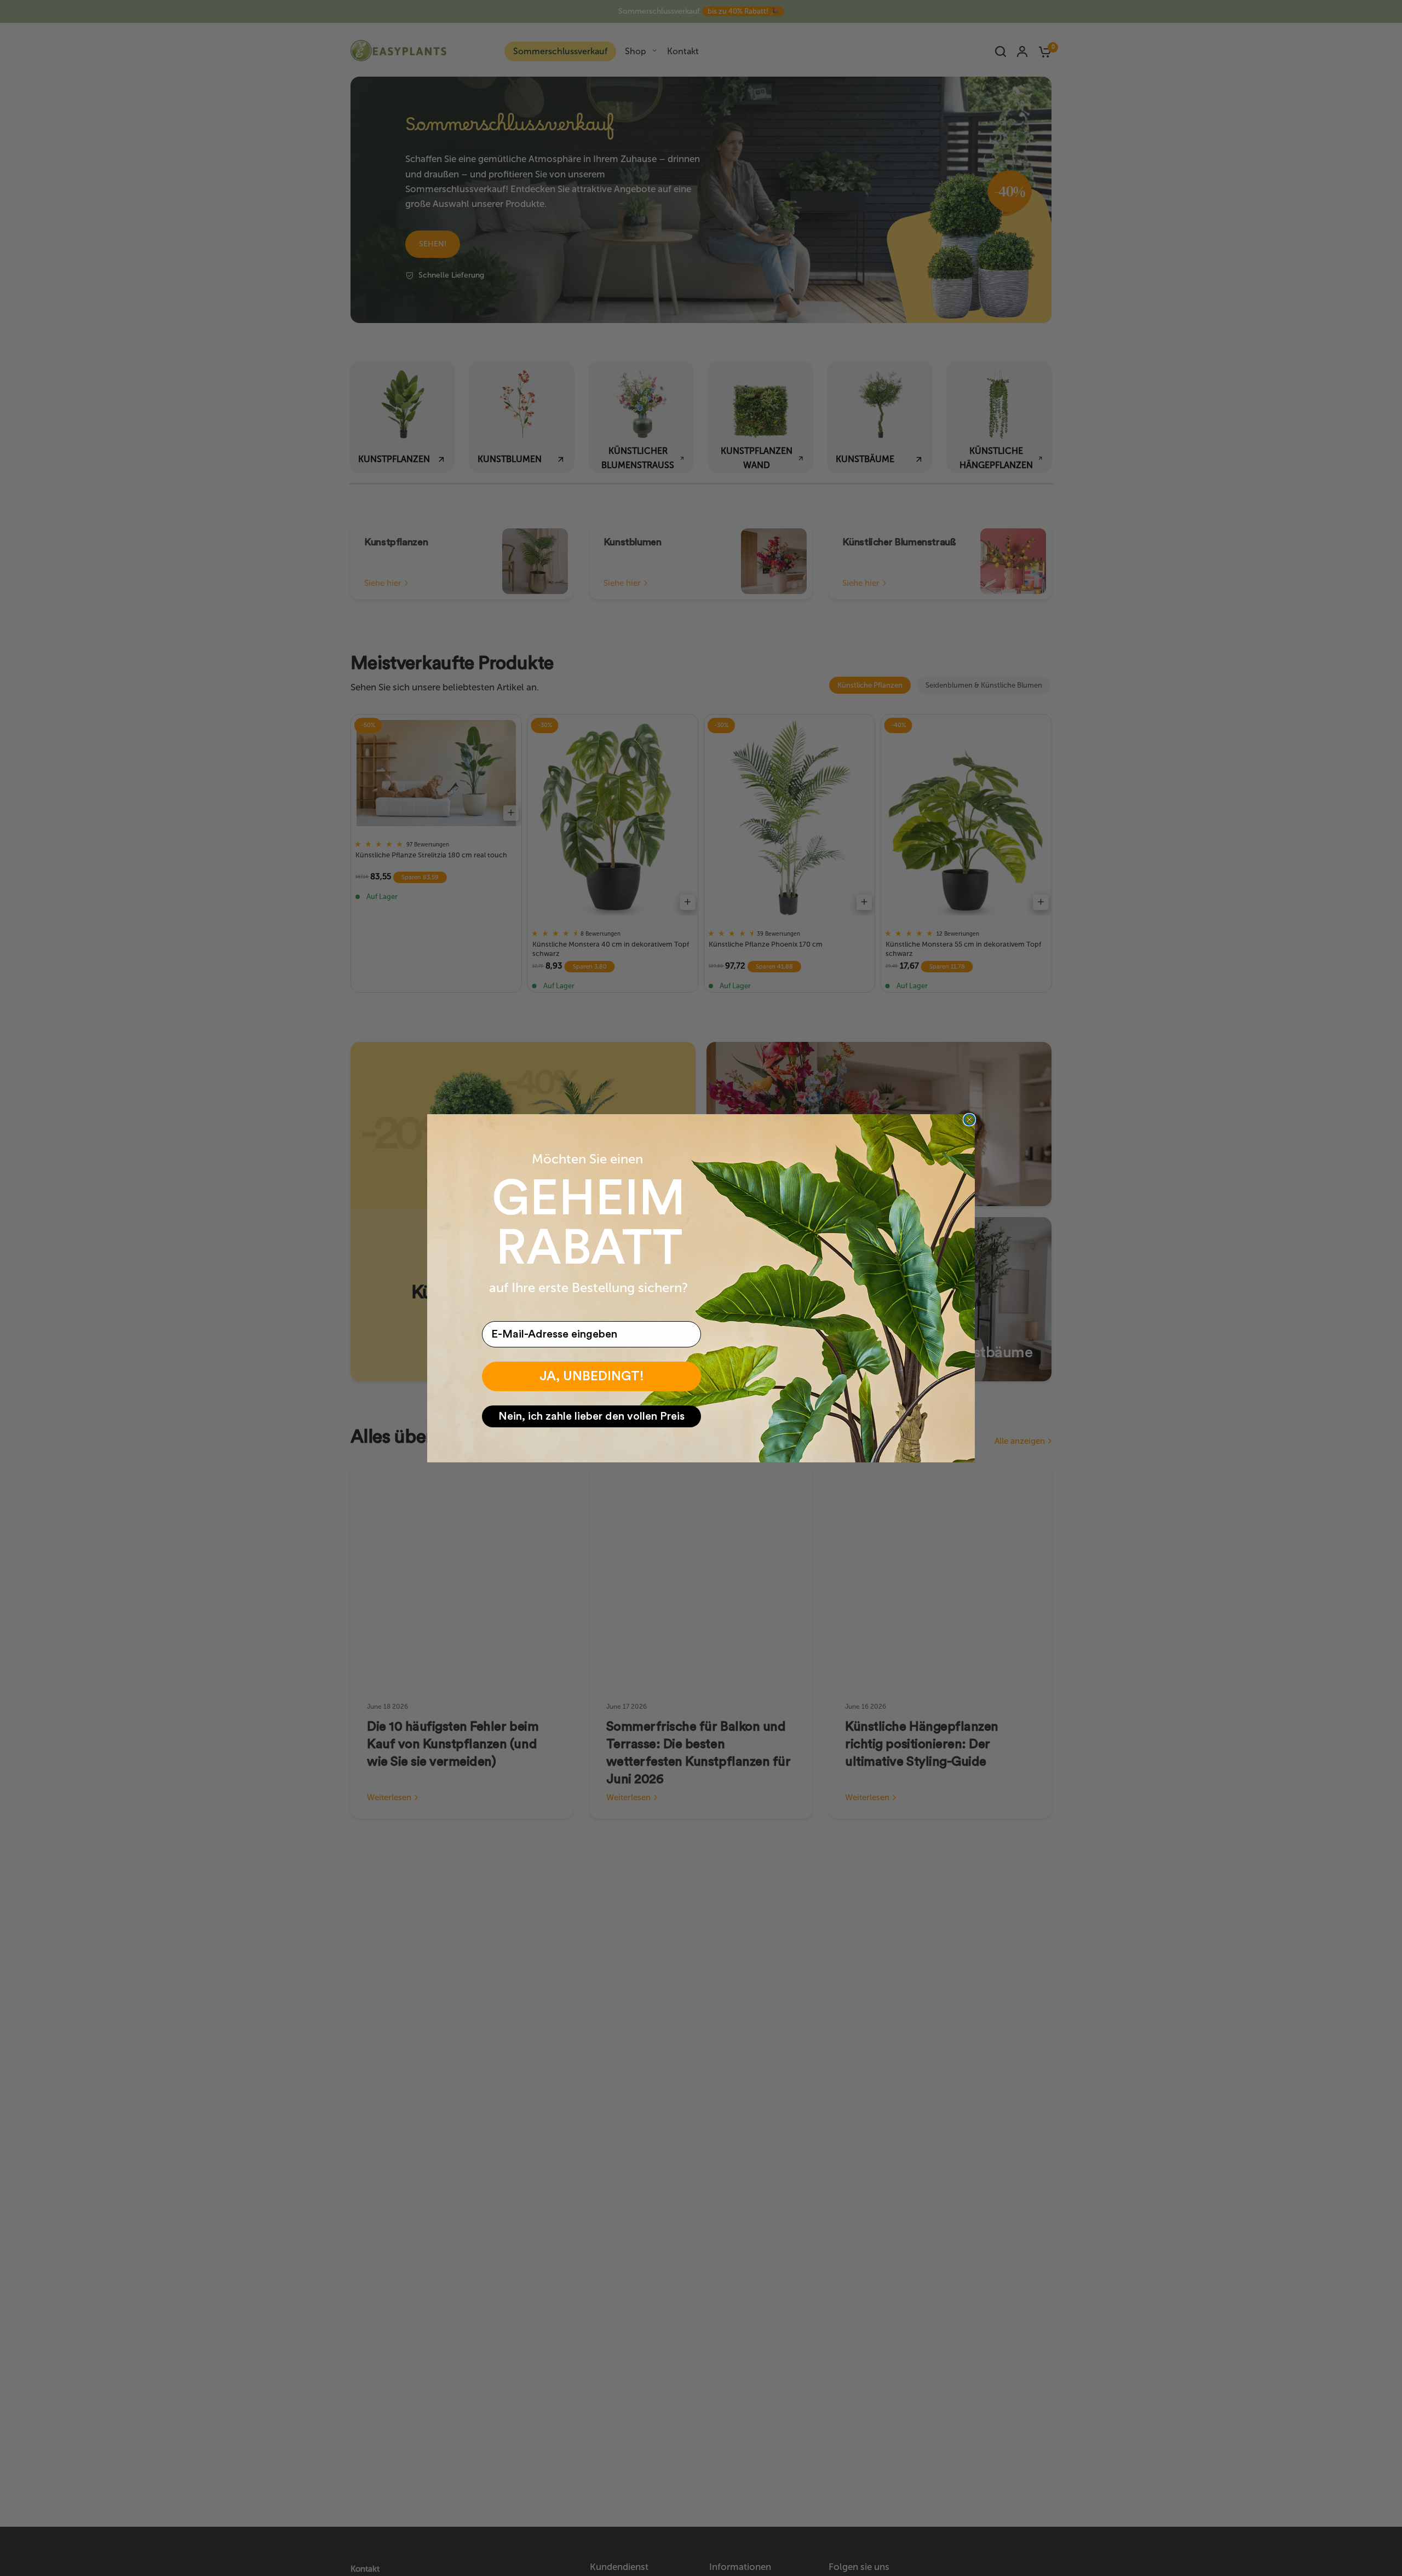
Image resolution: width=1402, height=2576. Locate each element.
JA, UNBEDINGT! (592, 1376)
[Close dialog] (969, 1120)
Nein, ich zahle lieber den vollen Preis (591, 1416)
